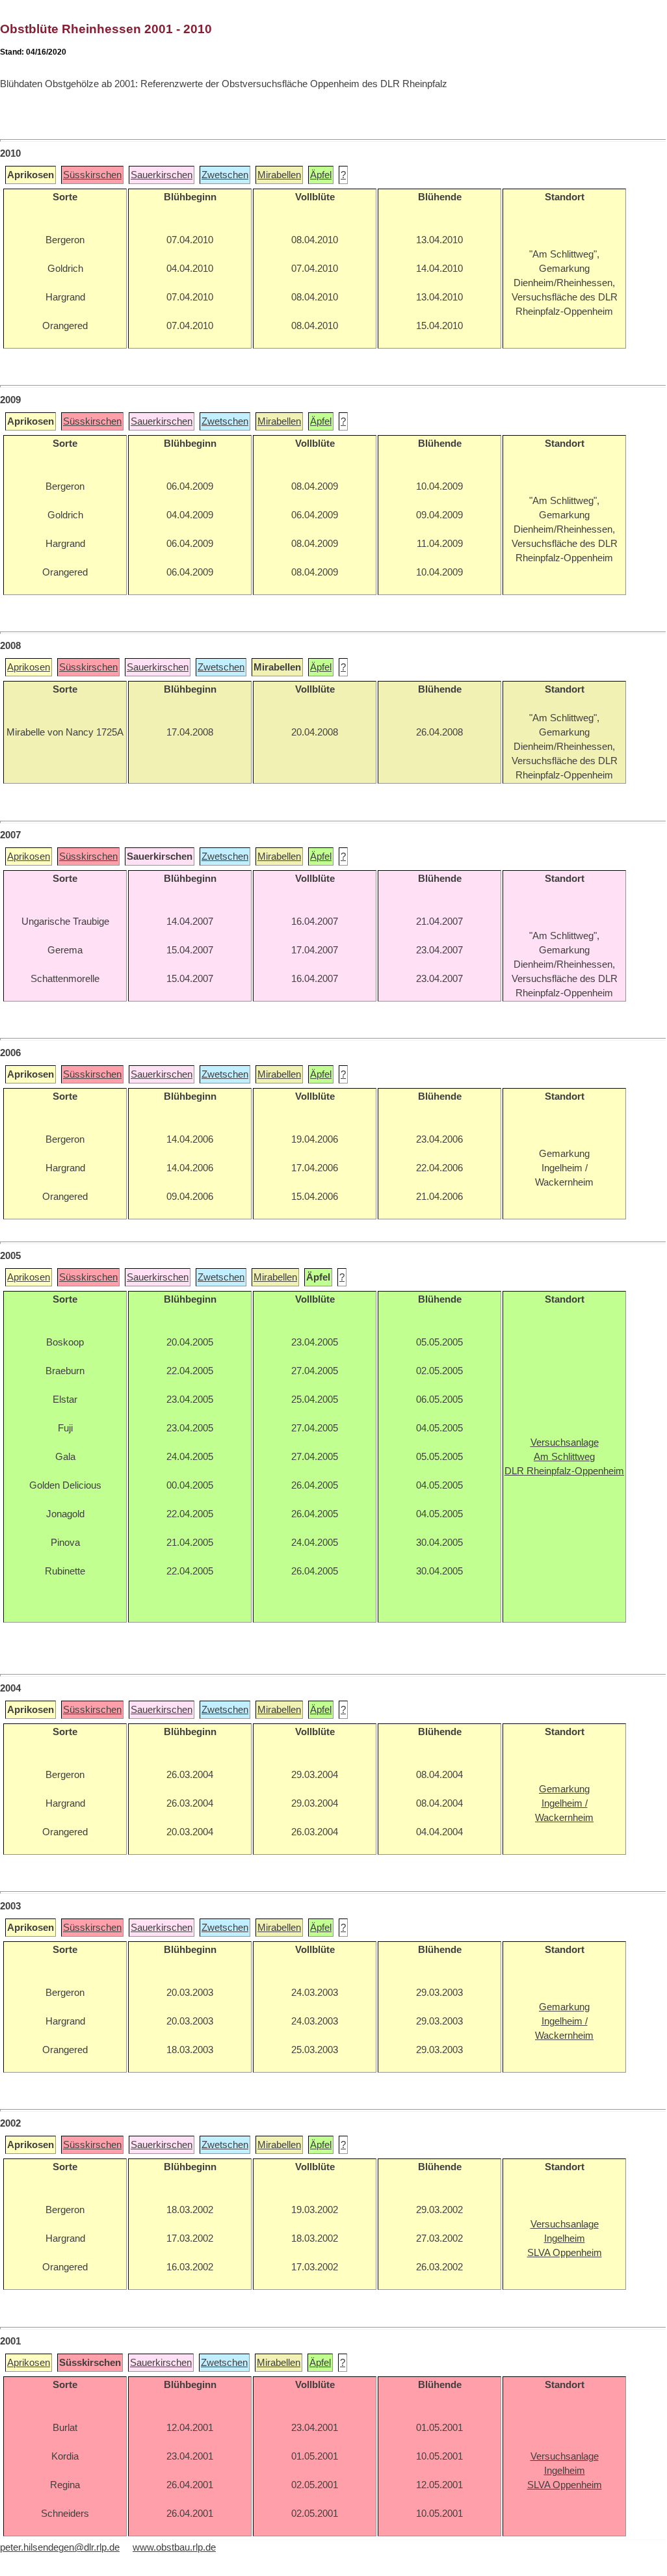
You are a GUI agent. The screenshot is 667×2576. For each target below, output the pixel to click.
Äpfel (321, 175)
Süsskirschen (92, 175)
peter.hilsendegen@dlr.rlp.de (60, 2547)
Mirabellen (279, 175)
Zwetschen (225, 175)
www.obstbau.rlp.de (174, 2547)
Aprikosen (29, 667)
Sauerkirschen (162, 175)
